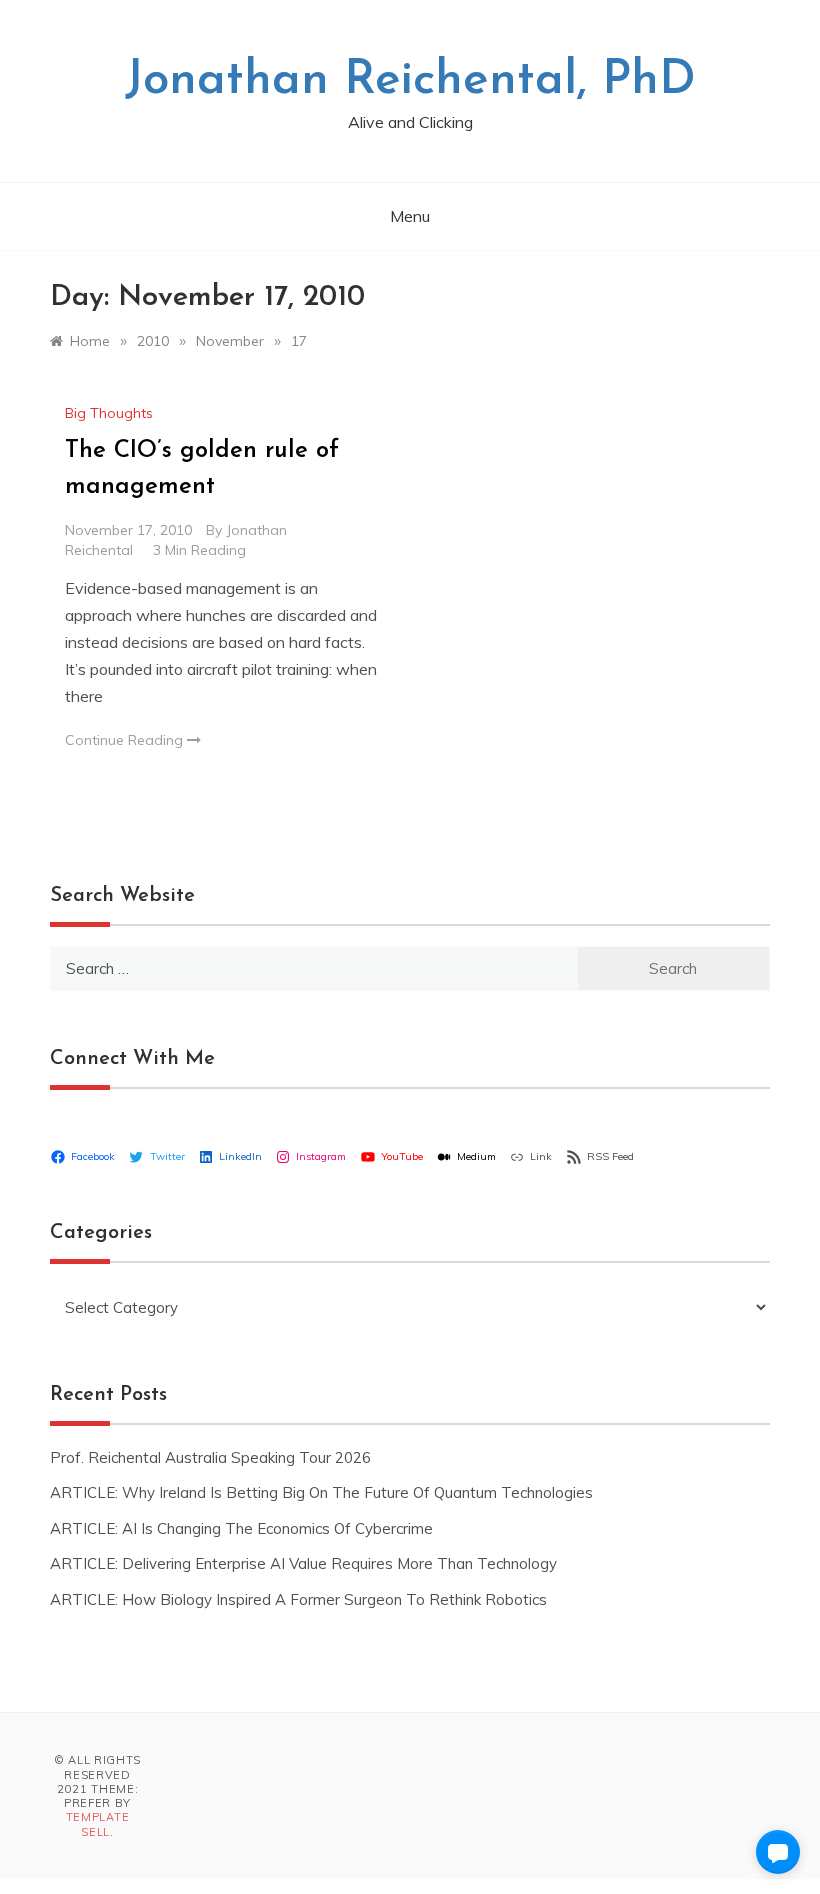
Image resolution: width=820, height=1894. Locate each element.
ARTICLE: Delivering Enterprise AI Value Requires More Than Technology (303, 1563)
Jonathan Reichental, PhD (410, 81)
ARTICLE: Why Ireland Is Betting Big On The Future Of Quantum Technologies (321, 1492)
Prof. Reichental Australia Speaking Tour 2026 (210, 1457)
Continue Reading (126, 740)
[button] (778, 1852)
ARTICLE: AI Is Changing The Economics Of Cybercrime (241, 1528)
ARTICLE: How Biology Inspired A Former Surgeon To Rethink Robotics (298, 1599)
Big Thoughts (109, 413)
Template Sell (98, 1824)
